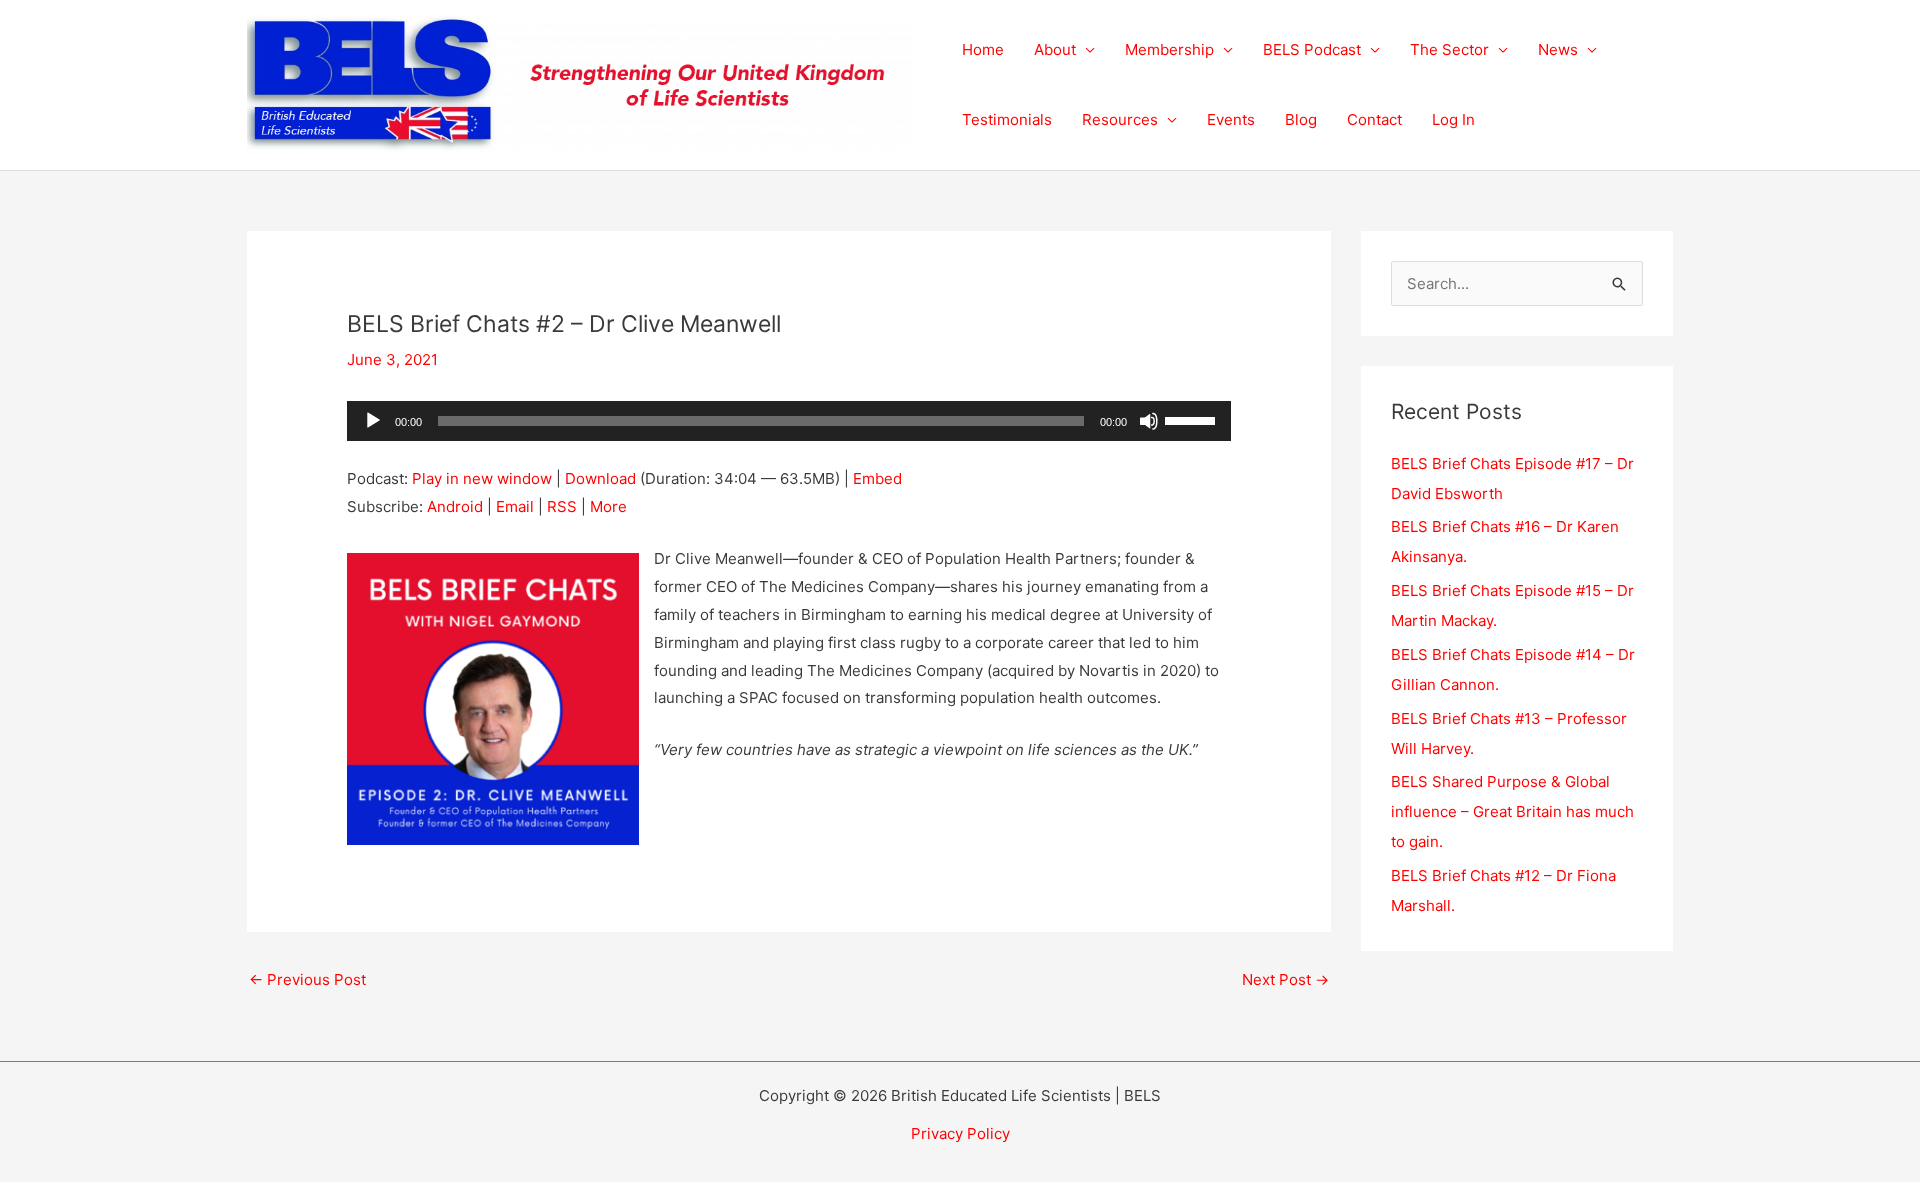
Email (515, 506)
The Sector (1449, 49)
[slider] (1193, 419)
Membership (1169, 49)
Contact (1374, 119)
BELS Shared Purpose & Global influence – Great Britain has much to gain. (1512, 811)
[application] (789, 421)
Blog (1301, 119)
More (608, 506)
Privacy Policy (960, 1133)
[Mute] (1149, 421)
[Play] (373, 421)
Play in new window (482, 478)
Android (455, 506)
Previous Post (307, 979)
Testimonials (1007, 119)
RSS (562, 506)
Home (983, 49)
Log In (1453, 119)
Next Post (1285, 979)
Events (1231, 119)
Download (600, 478)
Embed (877, 478)
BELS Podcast (1312, 49)
